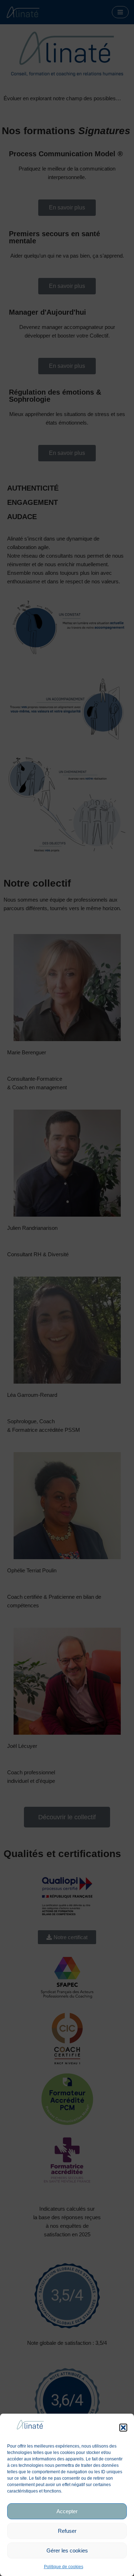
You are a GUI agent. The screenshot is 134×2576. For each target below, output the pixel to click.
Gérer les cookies (67, 2550)
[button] (123, 2428)
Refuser (67, 2531)
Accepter (67, 2511)
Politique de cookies (64, 2567)
